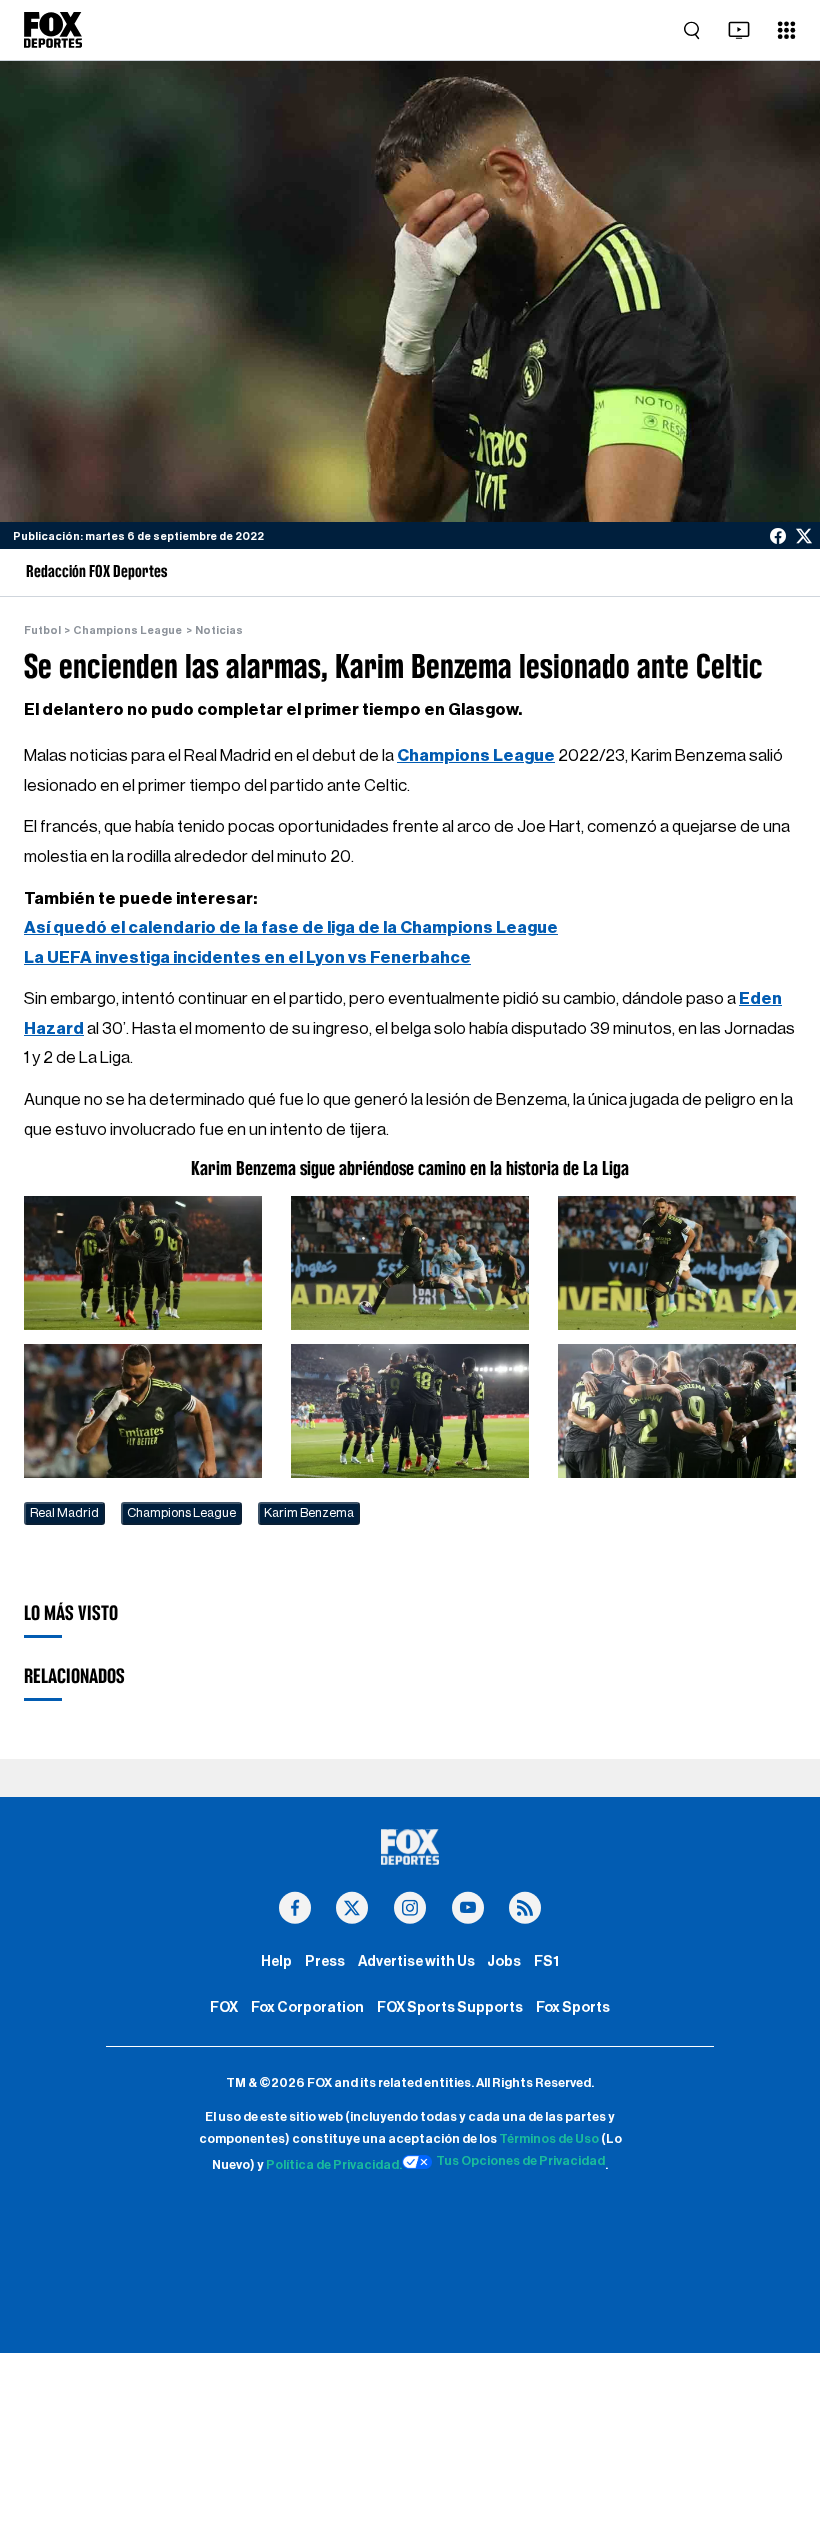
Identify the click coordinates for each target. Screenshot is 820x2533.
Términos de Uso (549, 2139)
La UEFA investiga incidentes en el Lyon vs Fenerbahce (247, 957)
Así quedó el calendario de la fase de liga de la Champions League (291, 927)
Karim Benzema (309, 1513)
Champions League (127, 630)
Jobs (504, 1961)
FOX (224, 2007)
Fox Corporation (307, 2007)
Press (325, 1961)
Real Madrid (64, 1513)
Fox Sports (573, 2007)
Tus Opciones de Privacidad (520, 2161)
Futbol (42, 630)
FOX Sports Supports (450, 2007)
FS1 (546, 1961)
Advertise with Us (416, 1961)
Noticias (219, 630)
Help (276, 1961)
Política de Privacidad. (334, 2165)
